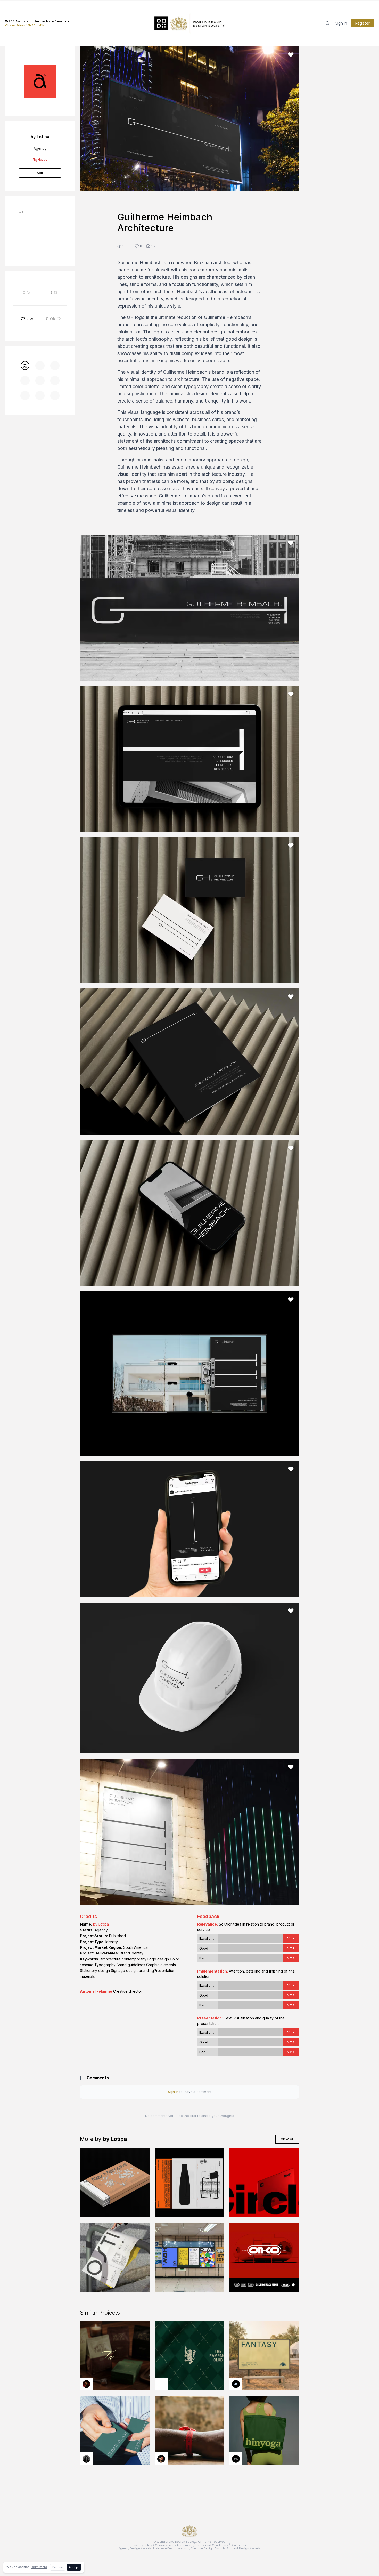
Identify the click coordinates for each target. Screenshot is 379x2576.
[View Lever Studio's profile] (236, 2459)
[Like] (291, 55)
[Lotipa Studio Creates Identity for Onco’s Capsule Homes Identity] (264, 2257)
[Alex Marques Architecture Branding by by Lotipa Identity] (115, 2183)
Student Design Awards (244, 2548)
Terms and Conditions (212, 2545)
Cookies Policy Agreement (174, 2545)
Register (362, 23)
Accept (74, 2567)
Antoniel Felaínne (96, 1991)
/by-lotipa (40, 160)
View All (287, 2139)
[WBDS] (25, 365)
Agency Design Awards (135, 2548)
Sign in (341, 23)
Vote (291, 1938)
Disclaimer (238, 2545)
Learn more (39, 2567)
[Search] (328, 23)
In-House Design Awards (171, 2548)
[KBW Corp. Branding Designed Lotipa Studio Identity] (190, 2257)
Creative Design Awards (208, 2548)
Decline (58, 2567)
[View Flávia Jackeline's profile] (86, 2459)
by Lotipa (101, 1924)
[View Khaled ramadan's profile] (236, 2384)
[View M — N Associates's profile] (161, 2384)
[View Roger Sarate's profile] (161, 2459)
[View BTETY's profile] (86, 2384)
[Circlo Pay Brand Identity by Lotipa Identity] (264, 2183)
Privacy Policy (142, 2545)
